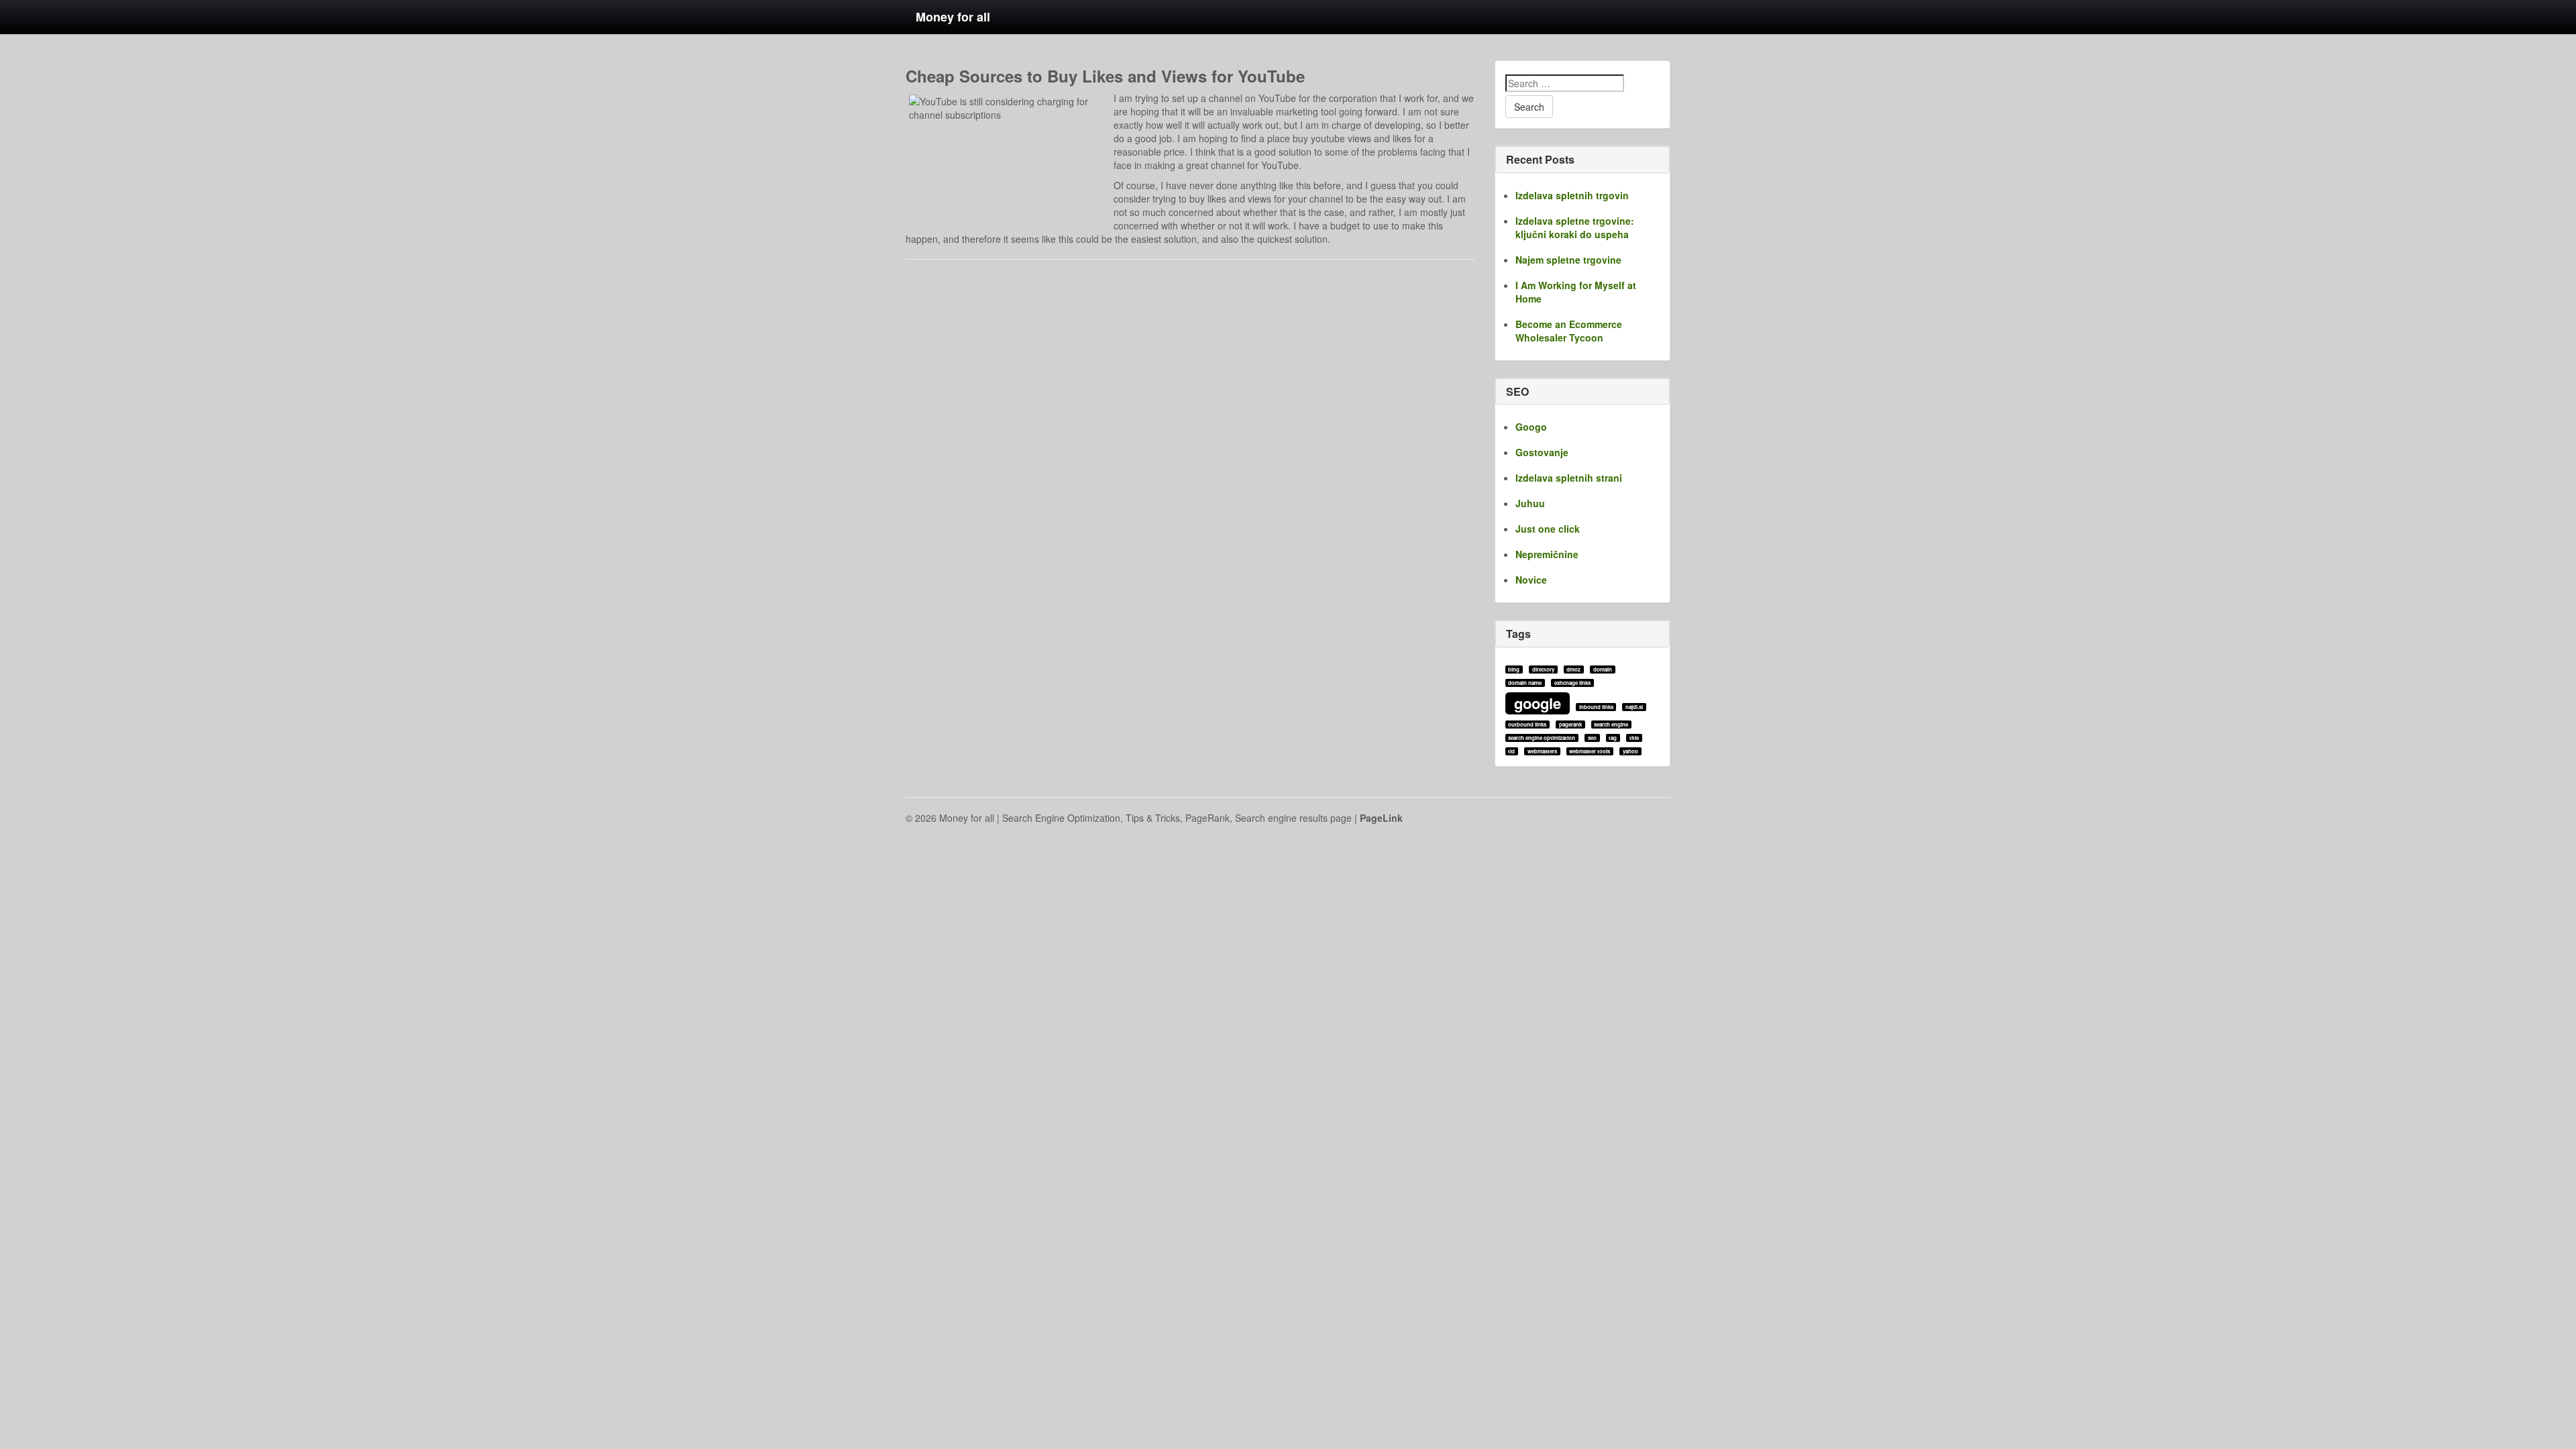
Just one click (1548, 529)
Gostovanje (1542, 452)
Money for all (953, 17)
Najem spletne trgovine (1568, 260)
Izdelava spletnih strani (1569, 478)
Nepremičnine (1547, 554)
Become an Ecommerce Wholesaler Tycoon (1569, 331)
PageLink (1381, 818)
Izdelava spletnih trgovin (1572, 195)
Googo (1531, 427)
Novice (1531, 580)
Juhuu (1530, 503)
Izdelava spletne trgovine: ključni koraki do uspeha (1575, 227)
